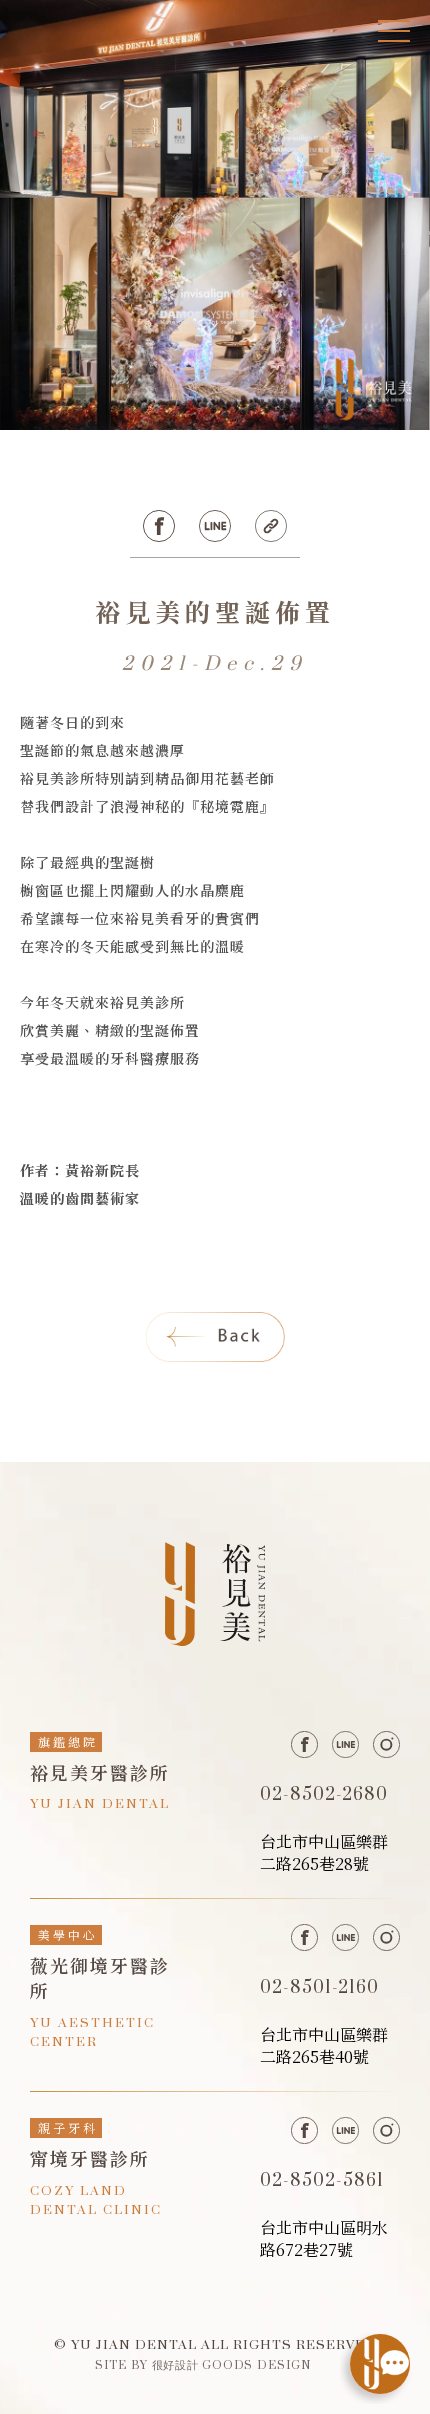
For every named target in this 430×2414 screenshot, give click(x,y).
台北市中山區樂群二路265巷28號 (324, 1852)
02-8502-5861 (322, 2181)
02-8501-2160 (319, 1988)
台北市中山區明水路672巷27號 (324, 2238)
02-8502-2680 (324, 1795)
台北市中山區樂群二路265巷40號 (324, 2045)
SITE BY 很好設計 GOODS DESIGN (203, 2365)
